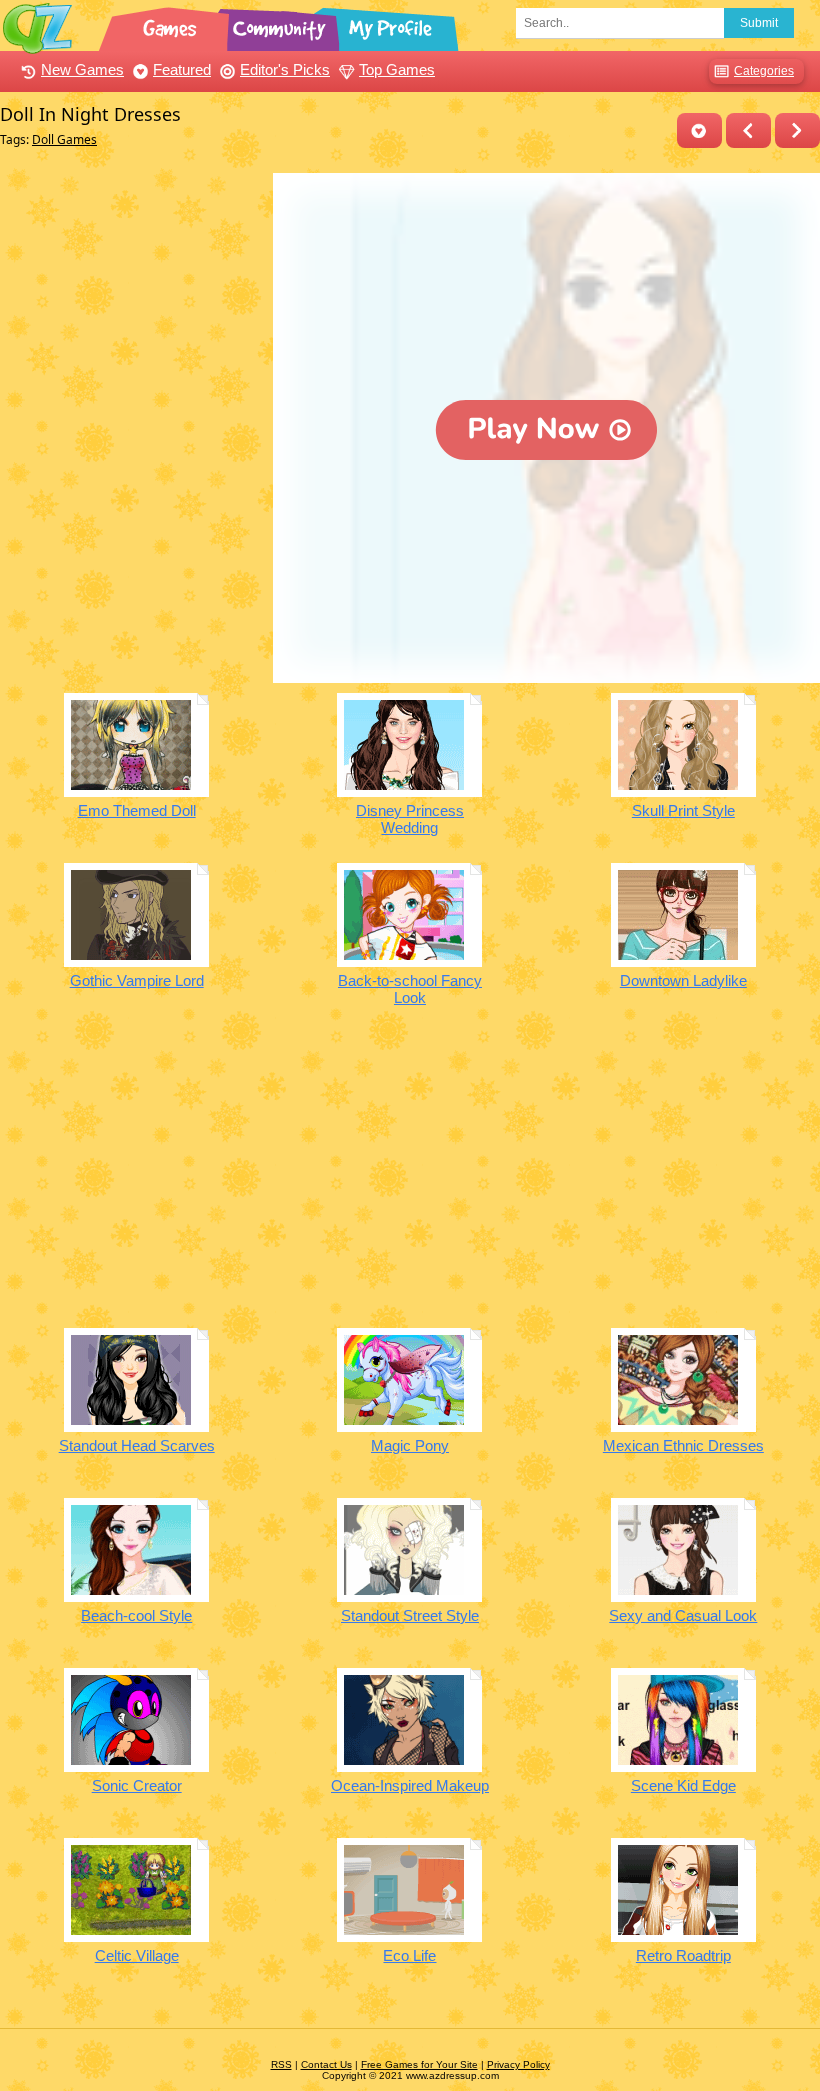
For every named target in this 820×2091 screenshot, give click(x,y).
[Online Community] (282, 25)
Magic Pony (410, 1445)
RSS (281, 2064)
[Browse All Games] (172, 25)
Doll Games (64, 139)
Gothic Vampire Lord (137, 980)
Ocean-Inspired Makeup (410, 1785)
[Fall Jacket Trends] (748, 130)
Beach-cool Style (136, 1615)
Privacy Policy (518, 2064)
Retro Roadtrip (683, 1955)
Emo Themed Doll (137, 810)
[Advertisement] (131, 298)
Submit (759, 23)
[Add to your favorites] (699, 130)
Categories (764, 71)
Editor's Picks (285, 69)
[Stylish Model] (797, 130)
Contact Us (326, 2064)
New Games (82, 69)
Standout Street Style (410, 1615)
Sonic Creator (137, 1785)
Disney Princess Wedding (410, 819)
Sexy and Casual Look (683, 1615)
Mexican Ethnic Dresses (683, 1445)
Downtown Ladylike (683, 980)
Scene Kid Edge (683, 1785)
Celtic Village (137, 1955)
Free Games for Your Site (419, 2064)
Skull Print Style (683, 810)
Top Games (397, 69)
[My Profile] (392, 25)
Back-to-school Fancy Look (410, 989)
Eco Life (409, 1955)
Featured (182, 69)
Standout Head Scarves (137, 1445)
